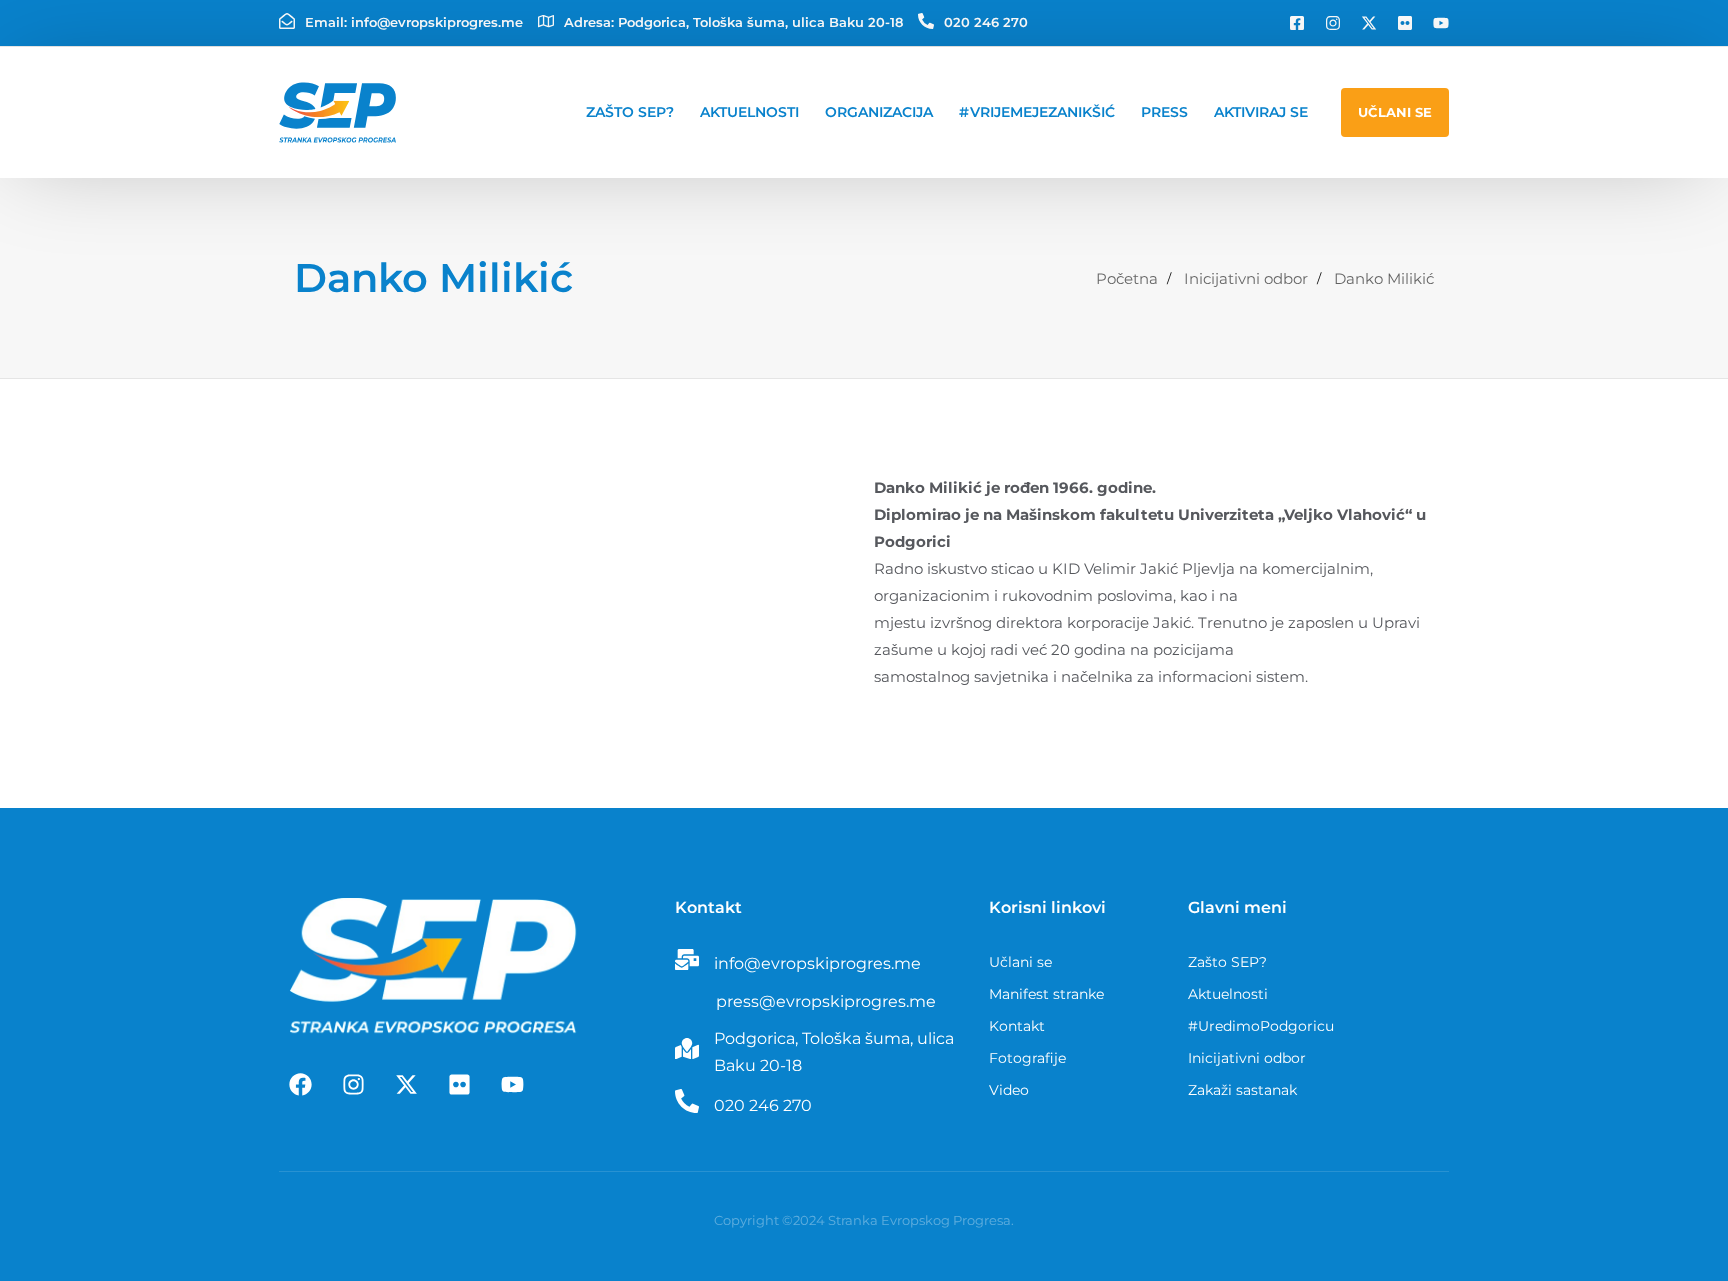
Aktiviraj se (1261, 112)
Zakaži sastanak (1242, 1090)
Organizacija (879, 112)
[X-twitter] (1369, 23)
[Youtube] (1441, 23)
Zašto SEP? (630, 112)
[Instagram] (1333, 23)
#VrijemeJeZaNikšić (1036, 112)
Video (1009, 1090)
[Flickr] (1405, 23)
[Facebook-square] (1297, 23)
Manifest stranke (1046, 994)
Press (1164, 112)
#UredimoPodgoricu (1261, 1026)
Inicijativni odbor (1247, 1058)
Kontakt (1017, 1026)
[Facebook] (300, 1084)
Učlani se (1020, 962)
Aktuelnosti (749, 112)
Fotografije (1027, 1058)
